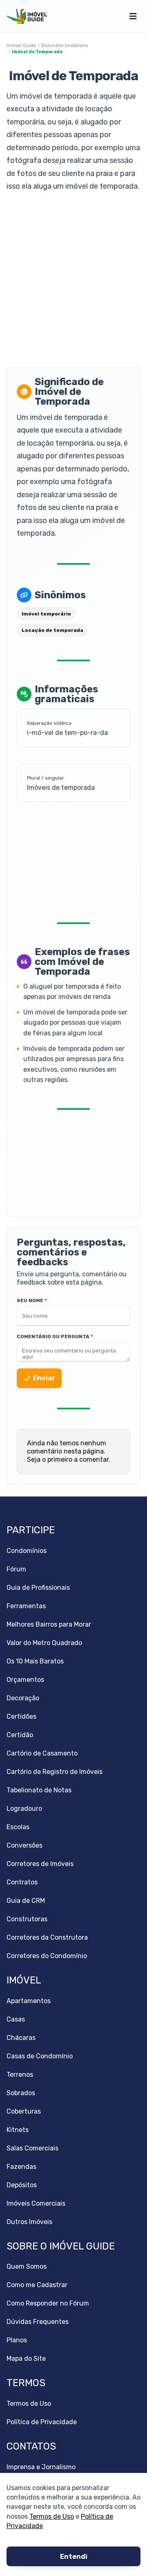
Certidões (21, 1716)
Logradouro (24, 1809)
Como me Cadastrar (37, 2285)
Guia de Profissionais (38, 1588)
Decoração (23, 1698)
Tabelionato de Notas (39, 1790)
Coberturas (24, 2111)
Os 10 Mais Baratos (35, 1661)
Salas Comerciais (32, 2148)
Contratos (22, 1882)
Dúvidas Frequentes (38, 2322)
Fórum (16, 1569)
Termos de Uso (52, 2516)
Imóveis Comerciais (36, 2203)
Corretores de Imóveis (40, 1864)
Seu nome (30, 1300)
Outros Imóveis (29, 2222)
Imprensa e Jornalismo (41, 2467)
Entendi (74, 2557)
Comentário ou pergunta (53, 1336)
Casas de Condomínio (40, 2056)
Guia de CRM (26, 1901)
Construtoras (27, 1919)
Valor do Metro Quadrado (44, 1643)
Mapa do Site (26, 2359)
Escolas (18, 1827)
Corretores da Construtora (47, 1937)
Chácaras (21, 2038)
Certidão (20, 1735)
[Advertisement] (73, 280)
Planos (17, 2340)
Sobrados (21, 2093)
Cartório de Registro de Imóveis (55, 1772)
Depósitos (22, 2185)
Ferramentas (26, 1606)
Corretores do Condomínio (47, 1956)
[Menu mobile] (133, 16)
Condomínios (27, 1551)
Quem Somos (27, 2266)
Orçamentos (25, 1680)
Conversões (24, 1845)
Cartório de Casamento (42, 1753)
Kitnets (18, 2130)
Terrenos (20, 2075)
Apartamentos (29, 2001)
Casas (16, 2019)
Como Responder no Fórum (48, 2303)
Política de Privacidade (42, 2422)
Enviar (44, 1378)
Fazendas (21, 2167)
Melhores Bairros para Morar (49, 1624)
